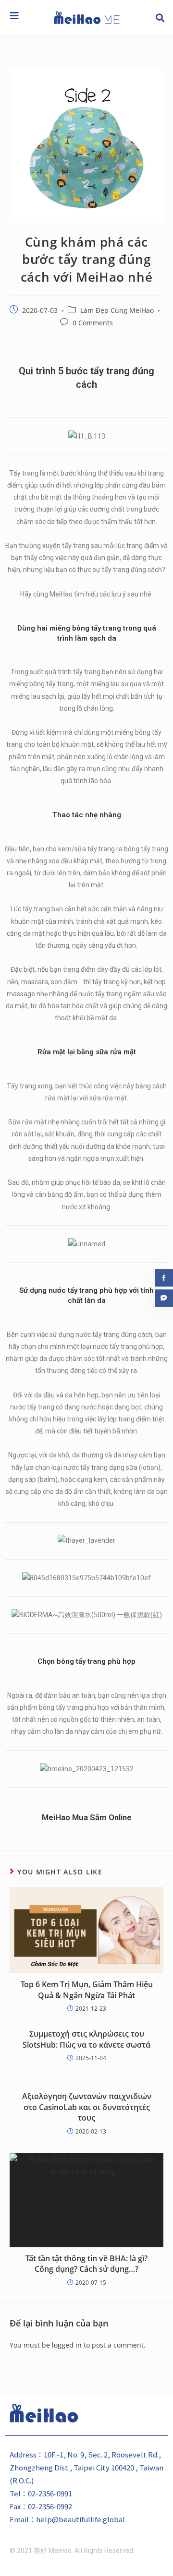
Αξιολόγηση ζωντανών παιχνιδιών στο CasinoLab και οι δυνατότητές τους (87, 2107)
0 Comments (93, 323)
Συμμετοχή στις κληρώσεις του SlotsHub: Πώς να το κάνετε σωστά (86, 2039)
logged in (67, 2345)
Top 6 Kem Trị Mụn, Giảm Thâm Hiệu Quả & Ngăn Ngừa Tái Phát (87, 1990)
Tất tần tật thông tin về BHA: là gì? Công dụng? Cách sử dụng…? (86, 2264)
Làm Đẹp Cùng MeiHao (117, 310)
